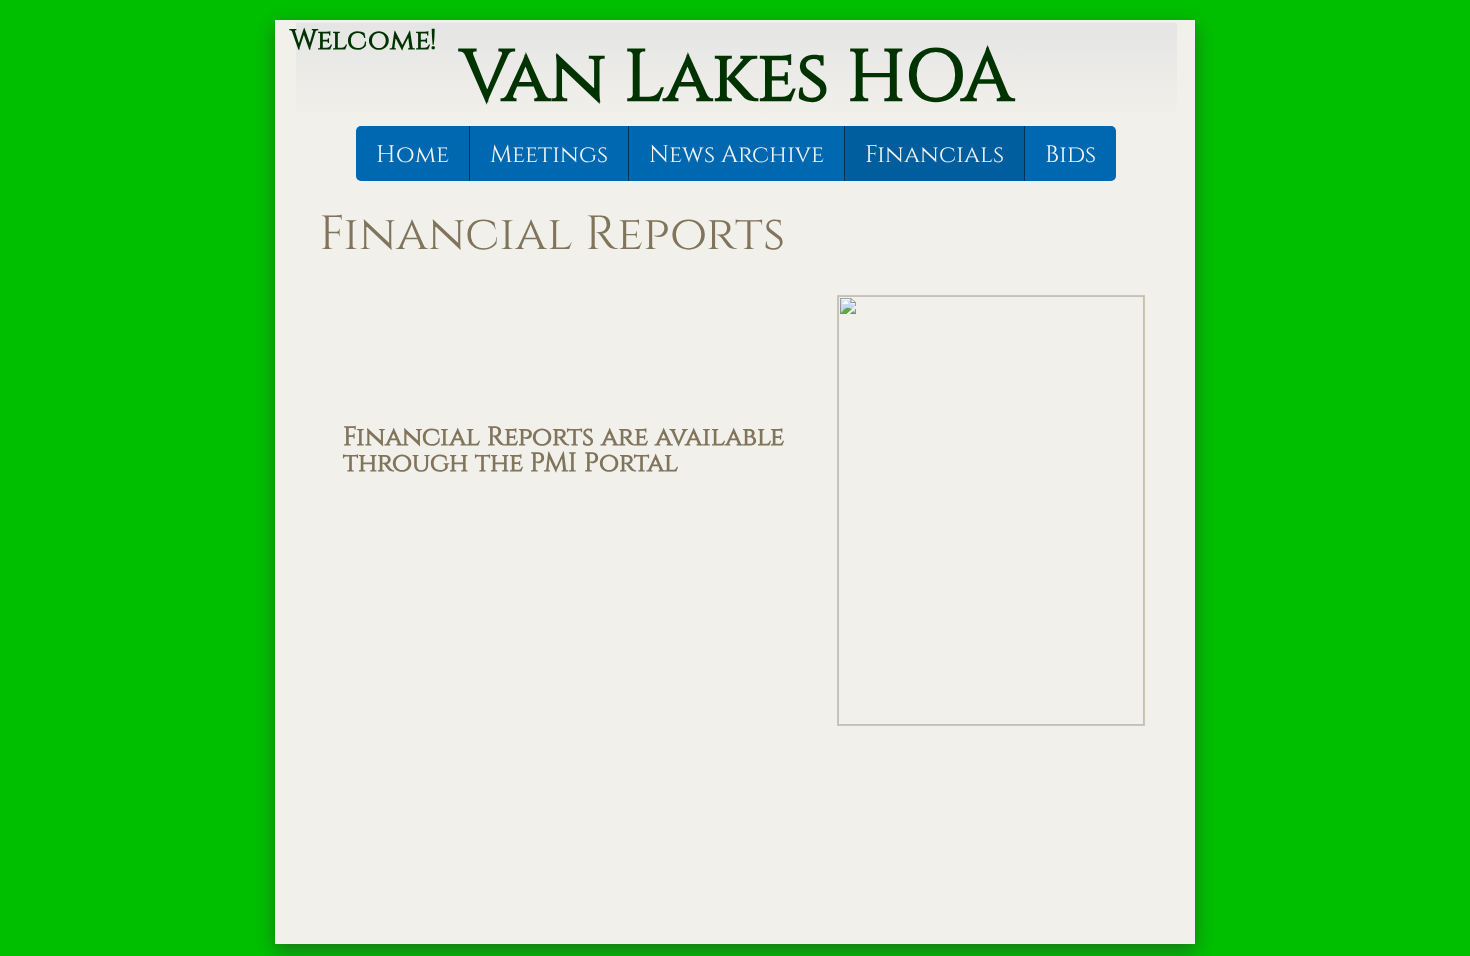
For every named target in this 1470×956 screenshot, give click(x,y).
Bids (1070, 155)
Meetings (549, 155)
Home (412, 155)
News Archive (736, 155)
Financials (934, 155)
